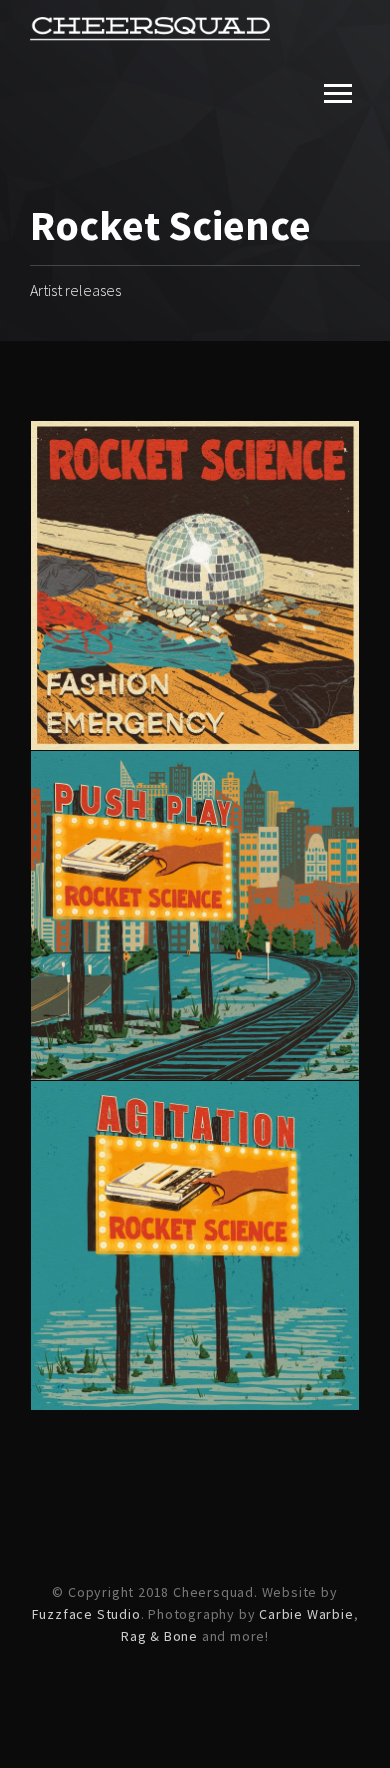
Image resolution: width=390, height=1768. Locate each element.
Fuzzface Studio (86, 1614)
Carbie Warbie (306, 1614)
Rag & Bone (159, 1636)
